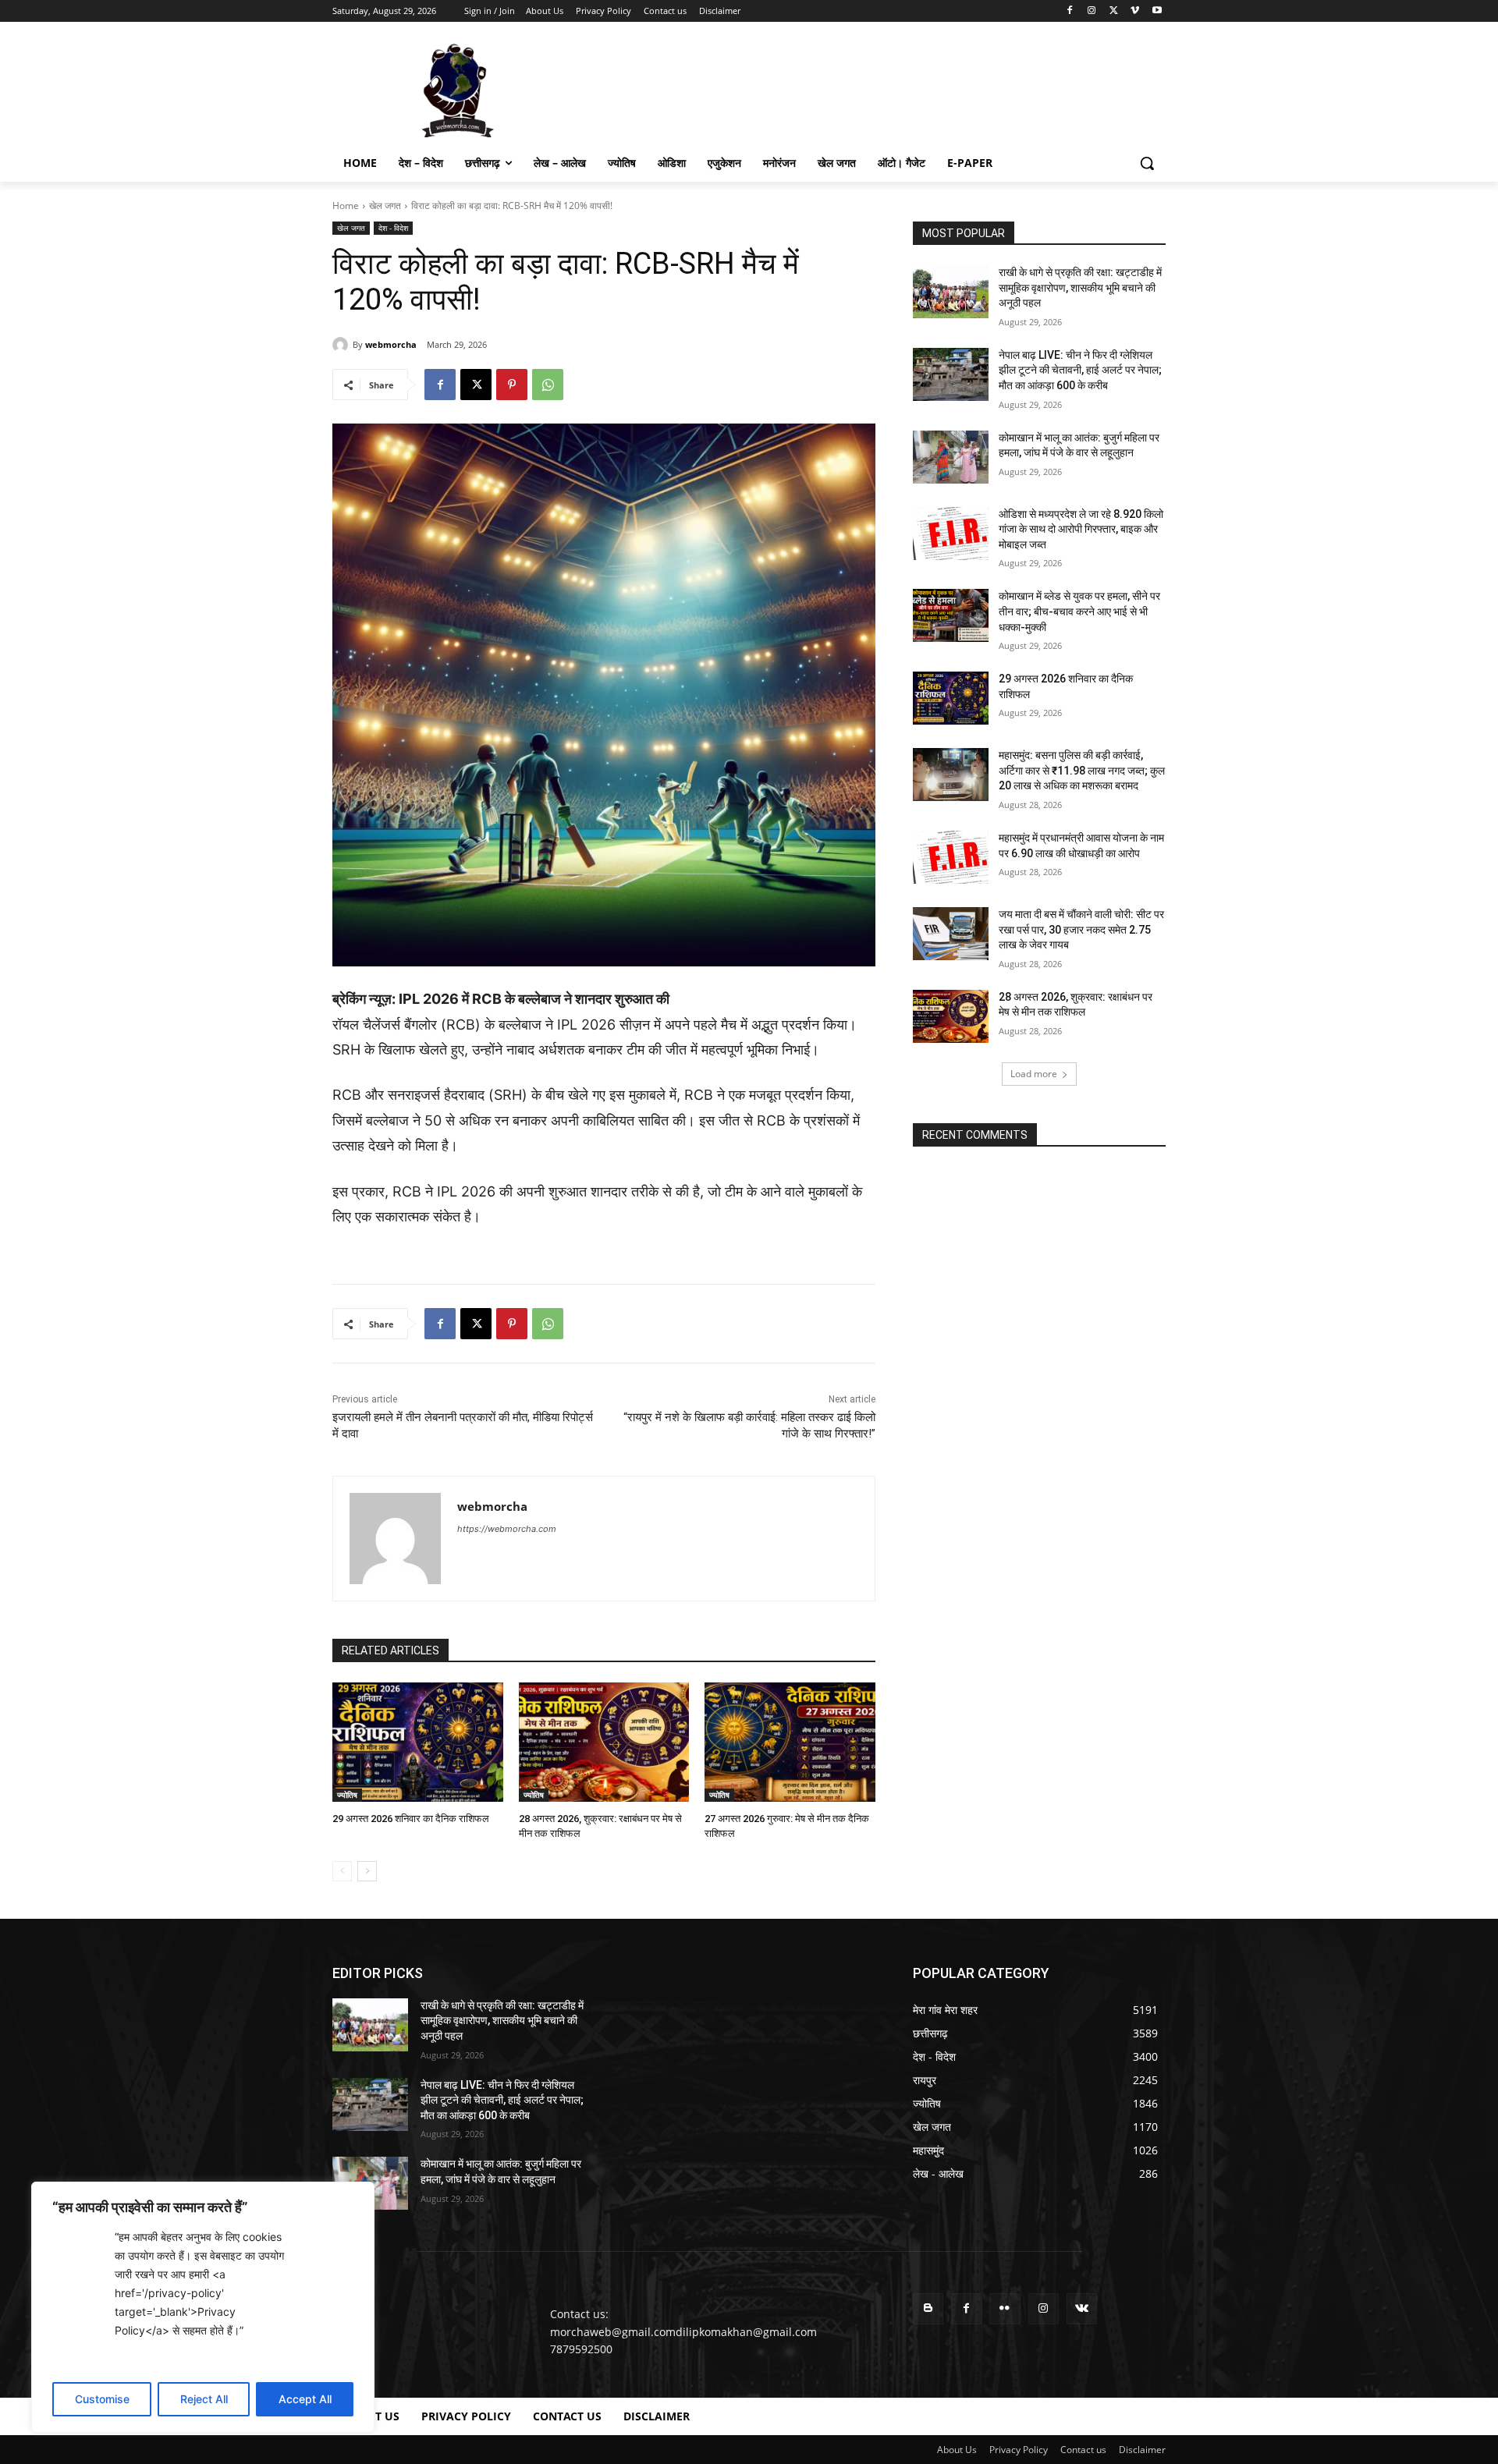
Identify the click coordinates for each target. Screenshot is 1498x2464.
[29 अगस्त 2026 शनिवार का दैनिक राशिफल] (418, 1742)
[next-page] (367, 1871)
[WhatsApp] (548, 385)
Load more (1034, 1074)
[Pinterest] (512, 385)
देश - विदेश (393, 228)
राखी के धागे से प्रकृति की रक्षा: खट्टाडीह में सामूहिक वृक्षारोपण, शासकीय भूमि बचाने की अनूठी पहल (1080, 287)
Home (346, 206)
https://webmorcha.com (507, 1529)
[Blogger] (928, 2308)
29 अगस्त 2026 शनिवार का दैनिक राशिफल (411, 1819)
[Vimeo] (1135, 11)
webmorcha (391, 344)
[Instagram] (1092, 11)
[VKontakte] (1082, 2308)
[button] (1147, 163)
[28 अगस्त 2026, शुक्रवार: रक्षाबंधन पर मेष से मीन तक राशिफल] (604, 1742)
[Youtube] (1157, 11)
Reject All (204, 2399)
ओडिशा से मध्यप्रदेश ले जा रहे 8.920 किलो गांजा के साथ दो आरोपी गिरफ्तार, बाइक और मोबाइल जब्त (1081, 529)
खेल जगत (385, 206)
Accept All (305, 2399)
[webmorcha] (343, 345)
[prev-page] (342, 1871)
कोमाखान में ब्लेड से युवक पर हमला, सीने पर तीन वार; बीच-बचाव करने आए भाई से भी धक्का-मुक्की (1079, 611)
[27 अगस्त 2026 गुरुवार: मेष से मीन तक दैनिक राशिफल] (790, 1742)
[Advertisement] (866, 89)
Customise (102, 2399)
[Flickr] (1005, 2308)
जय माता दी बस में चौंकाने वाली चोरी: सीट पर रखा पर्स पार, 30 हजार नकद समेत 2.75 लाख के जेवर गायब (1081, 929)
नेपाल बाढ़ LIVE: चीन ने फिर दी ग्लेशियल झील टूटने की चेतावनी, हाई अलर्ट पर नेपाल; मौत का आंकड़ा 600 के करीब (1080, 370)
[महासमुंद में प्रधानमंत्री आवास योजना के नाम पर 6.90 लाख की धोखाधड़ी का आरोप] (951, 857)
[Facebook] (1070, 11)
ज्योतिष (347, 1795)
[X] (1114, 11)
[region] (203, 2307)
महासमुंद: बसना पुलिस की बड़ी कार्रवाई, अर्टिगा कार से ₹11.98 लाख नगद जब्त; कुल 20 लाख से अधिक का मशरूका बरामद (1082, 770)
